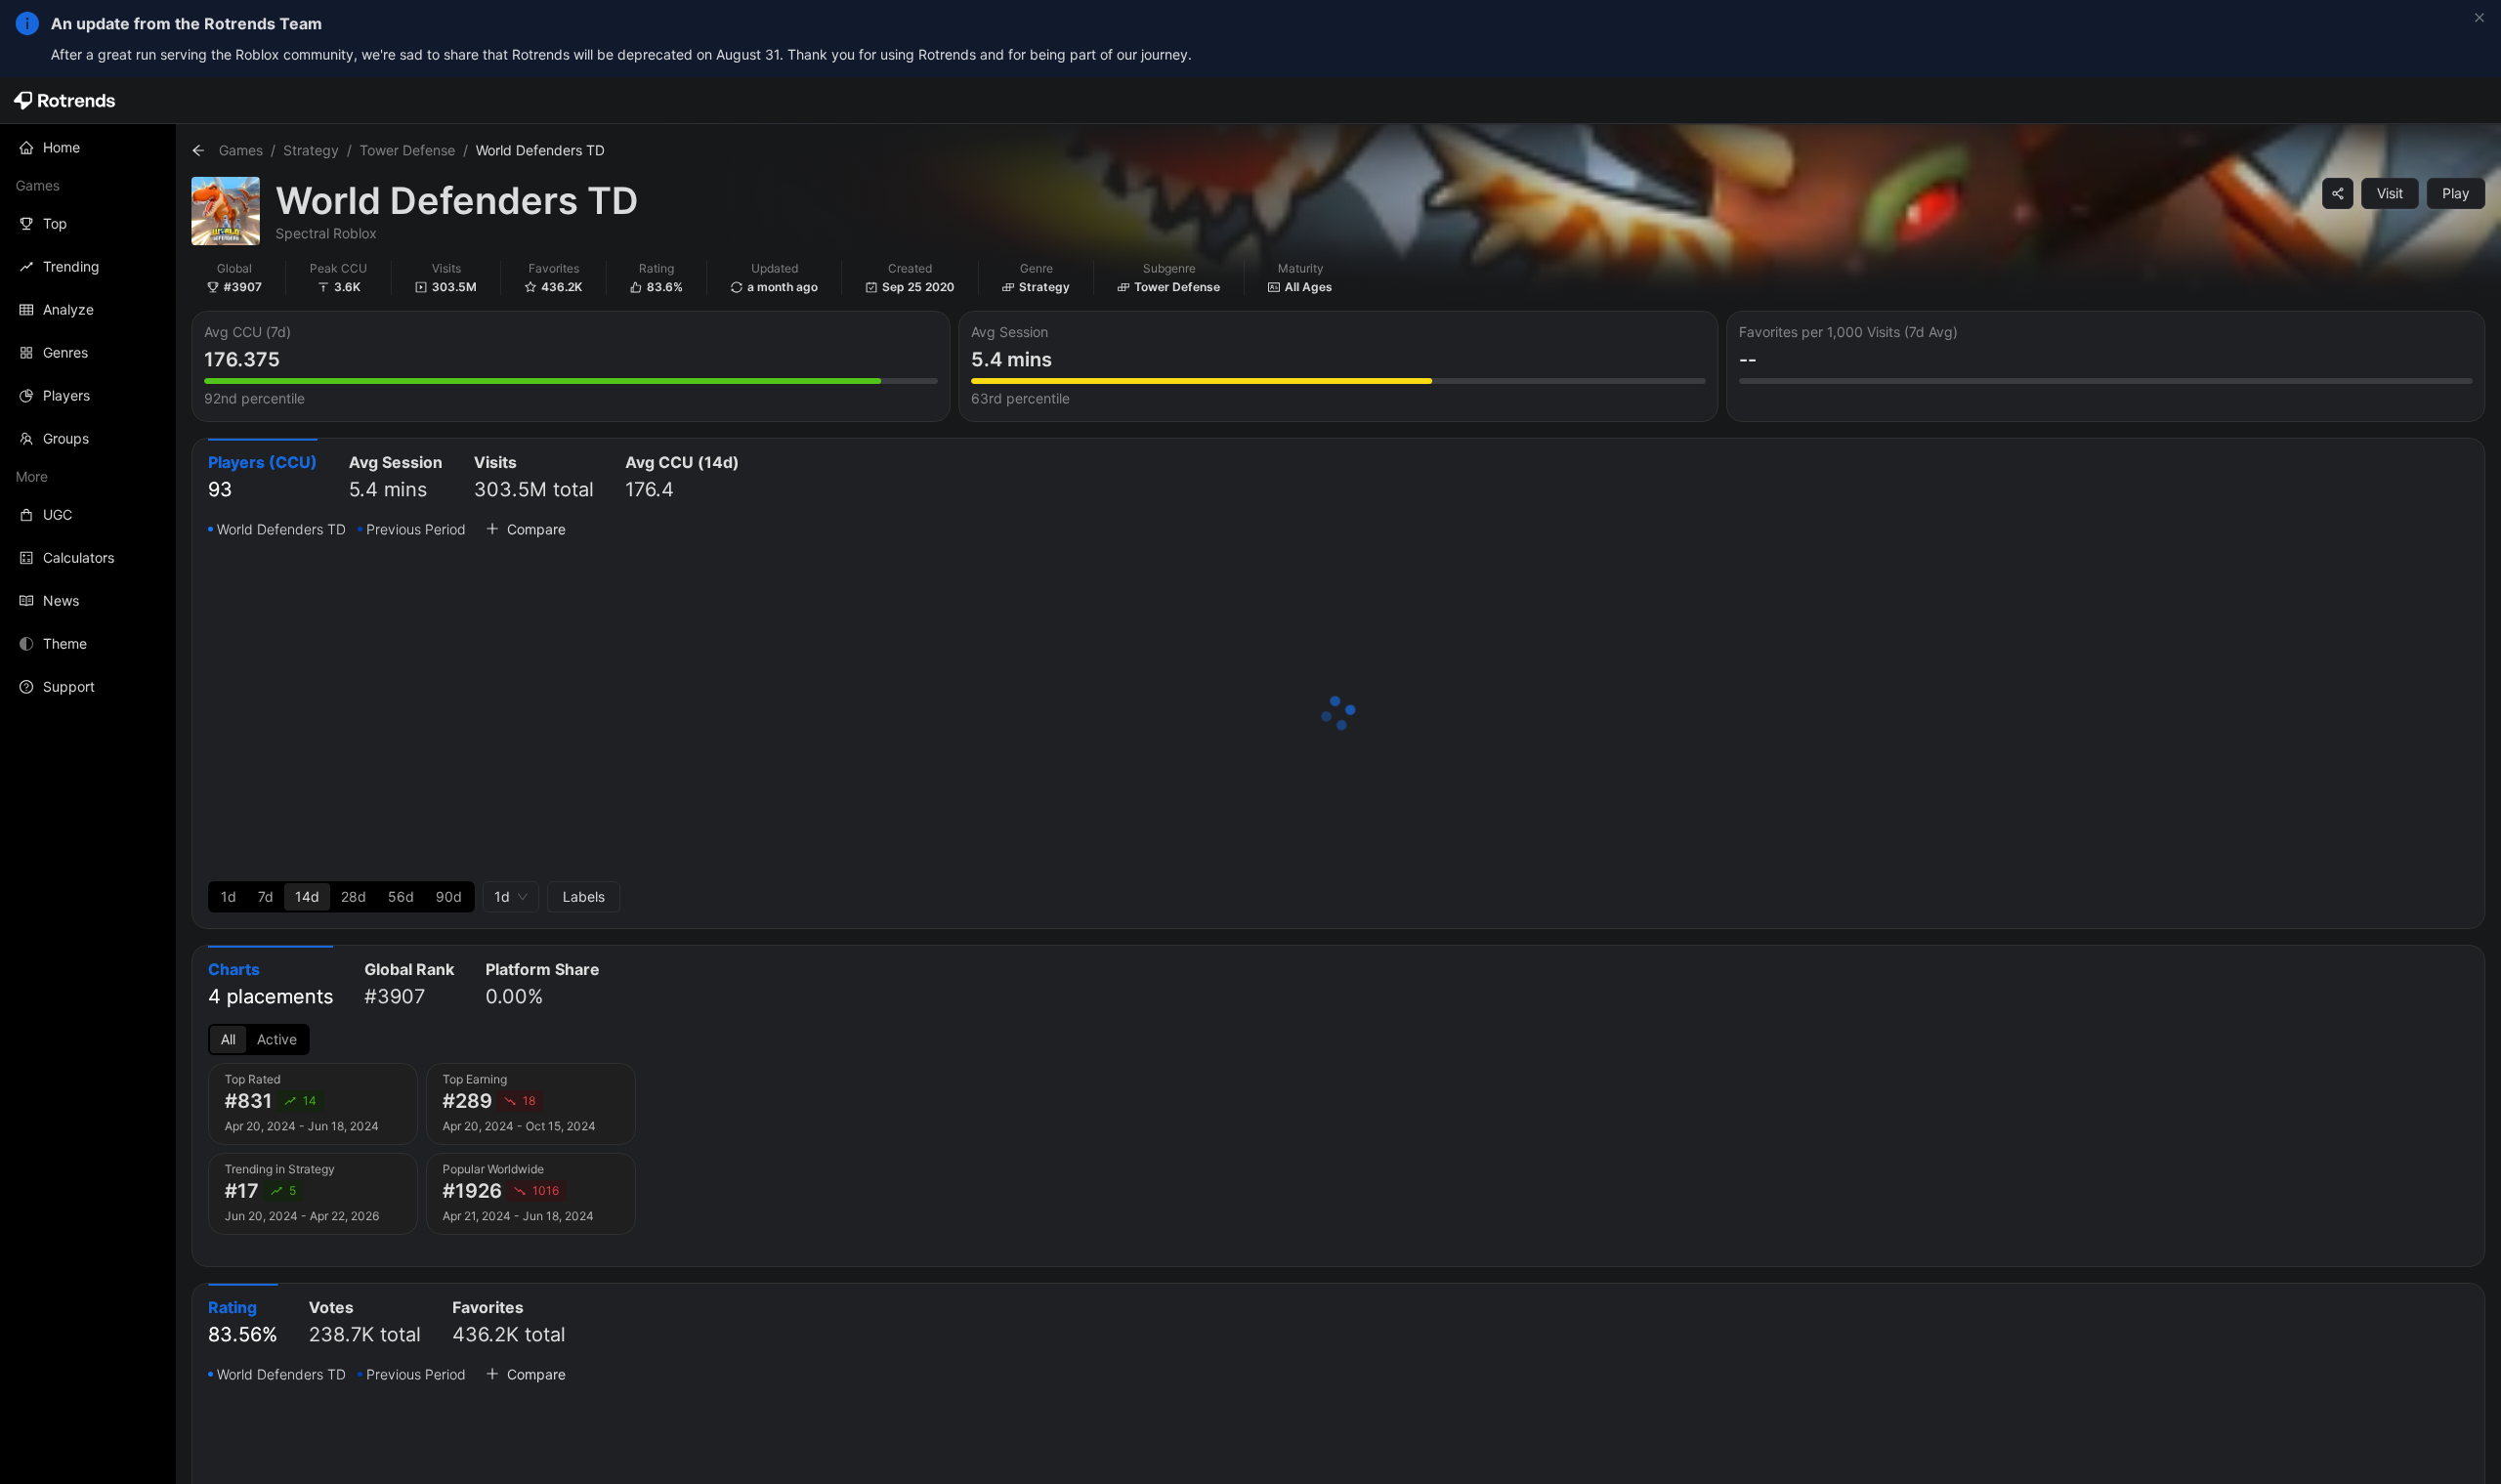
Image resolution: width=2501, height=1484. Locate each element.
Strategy (311, 150)
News (61, 600)
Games (241, 150)
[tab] (263, 478)
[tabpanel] (1338, 715)
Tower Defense (407, 150)
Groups (66, 438)
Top (55, 223)
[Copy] (2338, 193)
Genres (65, 352)
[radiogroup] (341, 897)
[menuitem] (88, 148)
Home (62, 147)
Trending (71, 266)
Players (66, 395)
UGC (58, 514)
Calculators (79, 557)
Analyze (68, 309)
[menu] (88, 417)
